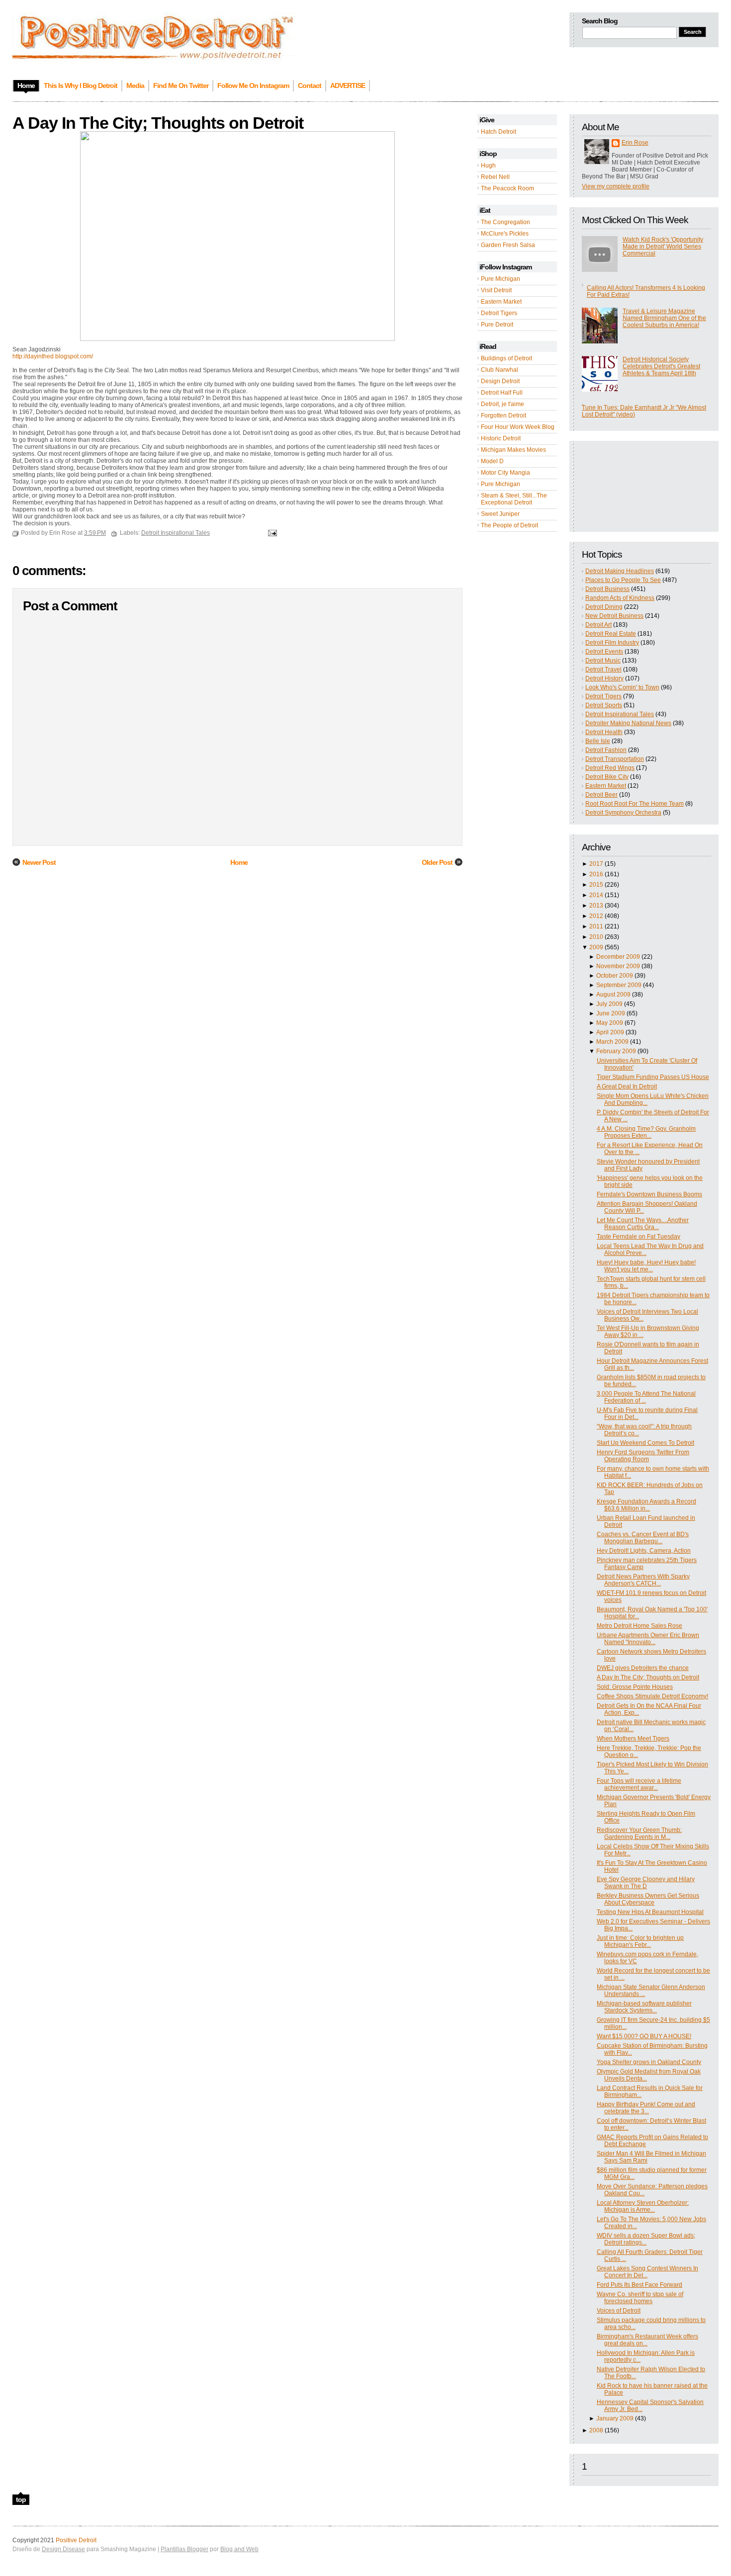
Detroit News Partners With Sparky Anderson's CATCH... (643, 1580)
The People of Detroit (509, 525)
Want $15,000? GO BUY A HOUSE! (644, 2036)
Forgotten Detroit (503, 415)
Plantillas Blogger (184, 2549)
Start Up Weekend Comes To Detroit (645, 1443)
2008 (596, 2430)
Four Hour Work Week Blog (518, 427)
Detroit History (604, 678)
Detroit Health (604, 732)
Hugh (488, 166)
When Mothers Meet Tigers (633, 1739)
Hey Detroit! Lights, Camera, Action (644, 1551)
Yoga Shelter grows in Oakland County (649, 2062)
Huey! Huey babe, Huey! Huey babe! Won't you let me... (646, 1266)
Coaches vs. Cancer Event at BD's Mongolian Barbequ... (643, 1538)
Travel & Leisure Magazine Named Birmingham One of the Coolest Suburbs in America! (664, 318)
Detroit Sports (604, 705)
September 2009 (619, 985)
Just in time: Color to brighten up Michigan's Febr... (640, 1941)
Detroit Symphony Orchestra (623, 813)
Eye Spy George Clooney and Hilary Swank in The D (646, 1883)
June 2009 (611, 1013)
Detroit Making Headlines (620, 571)
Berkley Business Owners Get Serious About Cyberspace (648, 1899)
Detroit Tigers (499, 313)
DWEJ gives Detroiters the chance (643, 1668)
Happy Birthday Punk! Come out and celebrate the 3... (646, 2108)
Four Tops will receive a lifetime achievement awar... (639, 1784)
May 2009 (610, 1023)
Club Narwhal (500, 370)
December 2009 (618, 957)
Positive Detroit (76, 2540)
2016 (596, 874)
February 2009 (616, 1051)
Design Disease (63, 2549)
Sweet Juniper (500, 514)
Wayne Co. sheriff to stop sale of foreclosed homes (640, 2298)
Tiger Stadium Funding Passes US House (653, 1077)
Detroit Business (607, 589)
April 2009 (610, 1032)
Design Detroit (500, 381)
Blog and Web (239, 2549)
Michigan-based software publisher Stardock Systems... (644, 2007)
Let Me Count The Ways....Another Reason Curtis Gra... (643, 1224)
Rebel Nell (495, 177)
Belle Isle (598, 741)
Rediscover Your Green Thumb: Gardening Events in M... (639, 1833)
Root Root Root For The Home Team (635, 804)
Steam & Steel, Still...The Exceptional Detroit (514, 499)
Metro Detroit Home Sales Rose (640, 1626)
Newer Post (39, 862)
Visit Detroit (496, 290)
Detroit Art (598, 625)
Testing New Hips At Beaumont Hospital (650, 1912)
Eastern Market (501, 302)
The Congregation (505, 222)
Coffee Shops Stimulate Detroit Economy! (652, 1696)
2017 (596, 864)
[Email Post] (271, 533)
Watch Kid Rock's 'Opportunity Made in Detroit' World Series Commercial (663, 247)
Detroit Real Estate (611, 634)
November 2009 (618, 966)
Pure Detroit (497, 325)
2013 (596, 906)
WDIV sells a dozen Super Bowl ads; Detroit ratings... (646, 2239)
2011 (596, 926)
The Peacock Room (507, 188)
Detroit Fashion (606, 750)
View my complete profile (616, 186)
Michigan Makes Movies (513, 450)
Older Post (437, 862)
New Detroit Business (614, 616)
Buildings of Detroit (506, 358)
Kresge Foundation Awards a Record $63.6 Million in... (646, 1505)
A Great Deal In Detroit (627, 1086)
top (21, 2499)
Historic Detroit (501, 438)
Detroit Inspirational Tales (620, 714)
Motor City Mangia (505, 473)
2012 (596, 916)
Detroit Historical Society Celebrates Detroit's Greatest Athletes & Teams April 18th (661, 366)
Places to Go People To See (623, 580)
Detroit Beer (601, 795)
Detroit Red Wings (610, 768)
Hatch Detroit (499, 132)
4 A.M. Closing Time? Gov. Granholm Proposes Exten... (646, 1132)
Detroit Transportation (615, 759)
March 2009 (612, 1042)
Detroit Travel (603, 669)
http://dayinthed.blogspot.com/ (53, 356)
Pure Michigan (501, 279)
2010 (596, 937)
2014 (596, 895)
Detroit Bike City (607, 777)
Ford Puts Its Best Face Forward (640, 2285)
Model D (492, 461)
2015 (596, 885)
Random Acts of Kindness (620, 598)
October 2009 (615, 976)
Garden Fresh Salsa (508, 245)
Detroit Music (603, 661)
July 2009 (609, 1004)
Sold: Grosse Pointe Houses (635, 1687)
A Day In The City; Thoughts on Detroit (648, 1677)
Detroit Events (604, 652)
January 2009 (615, 2418)
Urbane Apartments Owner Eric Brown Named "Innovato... (648, 1639)
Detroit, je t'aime (503, 404)
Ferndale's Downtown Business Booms (649, 1194)
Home (239, 862)
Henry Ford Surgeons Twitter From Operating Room (643, 1456)
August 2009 (613, 995)
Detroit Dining (604, 607)
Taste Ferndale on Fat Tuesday (639, 1237)
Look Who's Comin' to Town (622, 687)
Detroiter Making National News (628, 723)
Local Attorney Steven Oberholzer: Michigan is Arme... (643, 2206)
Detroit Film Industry (612, 643)
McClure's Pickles (505, 234)
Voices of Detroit (619, 2311)
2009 (596, 947)
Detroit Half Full (502, 393)
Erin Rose (635, 143)
